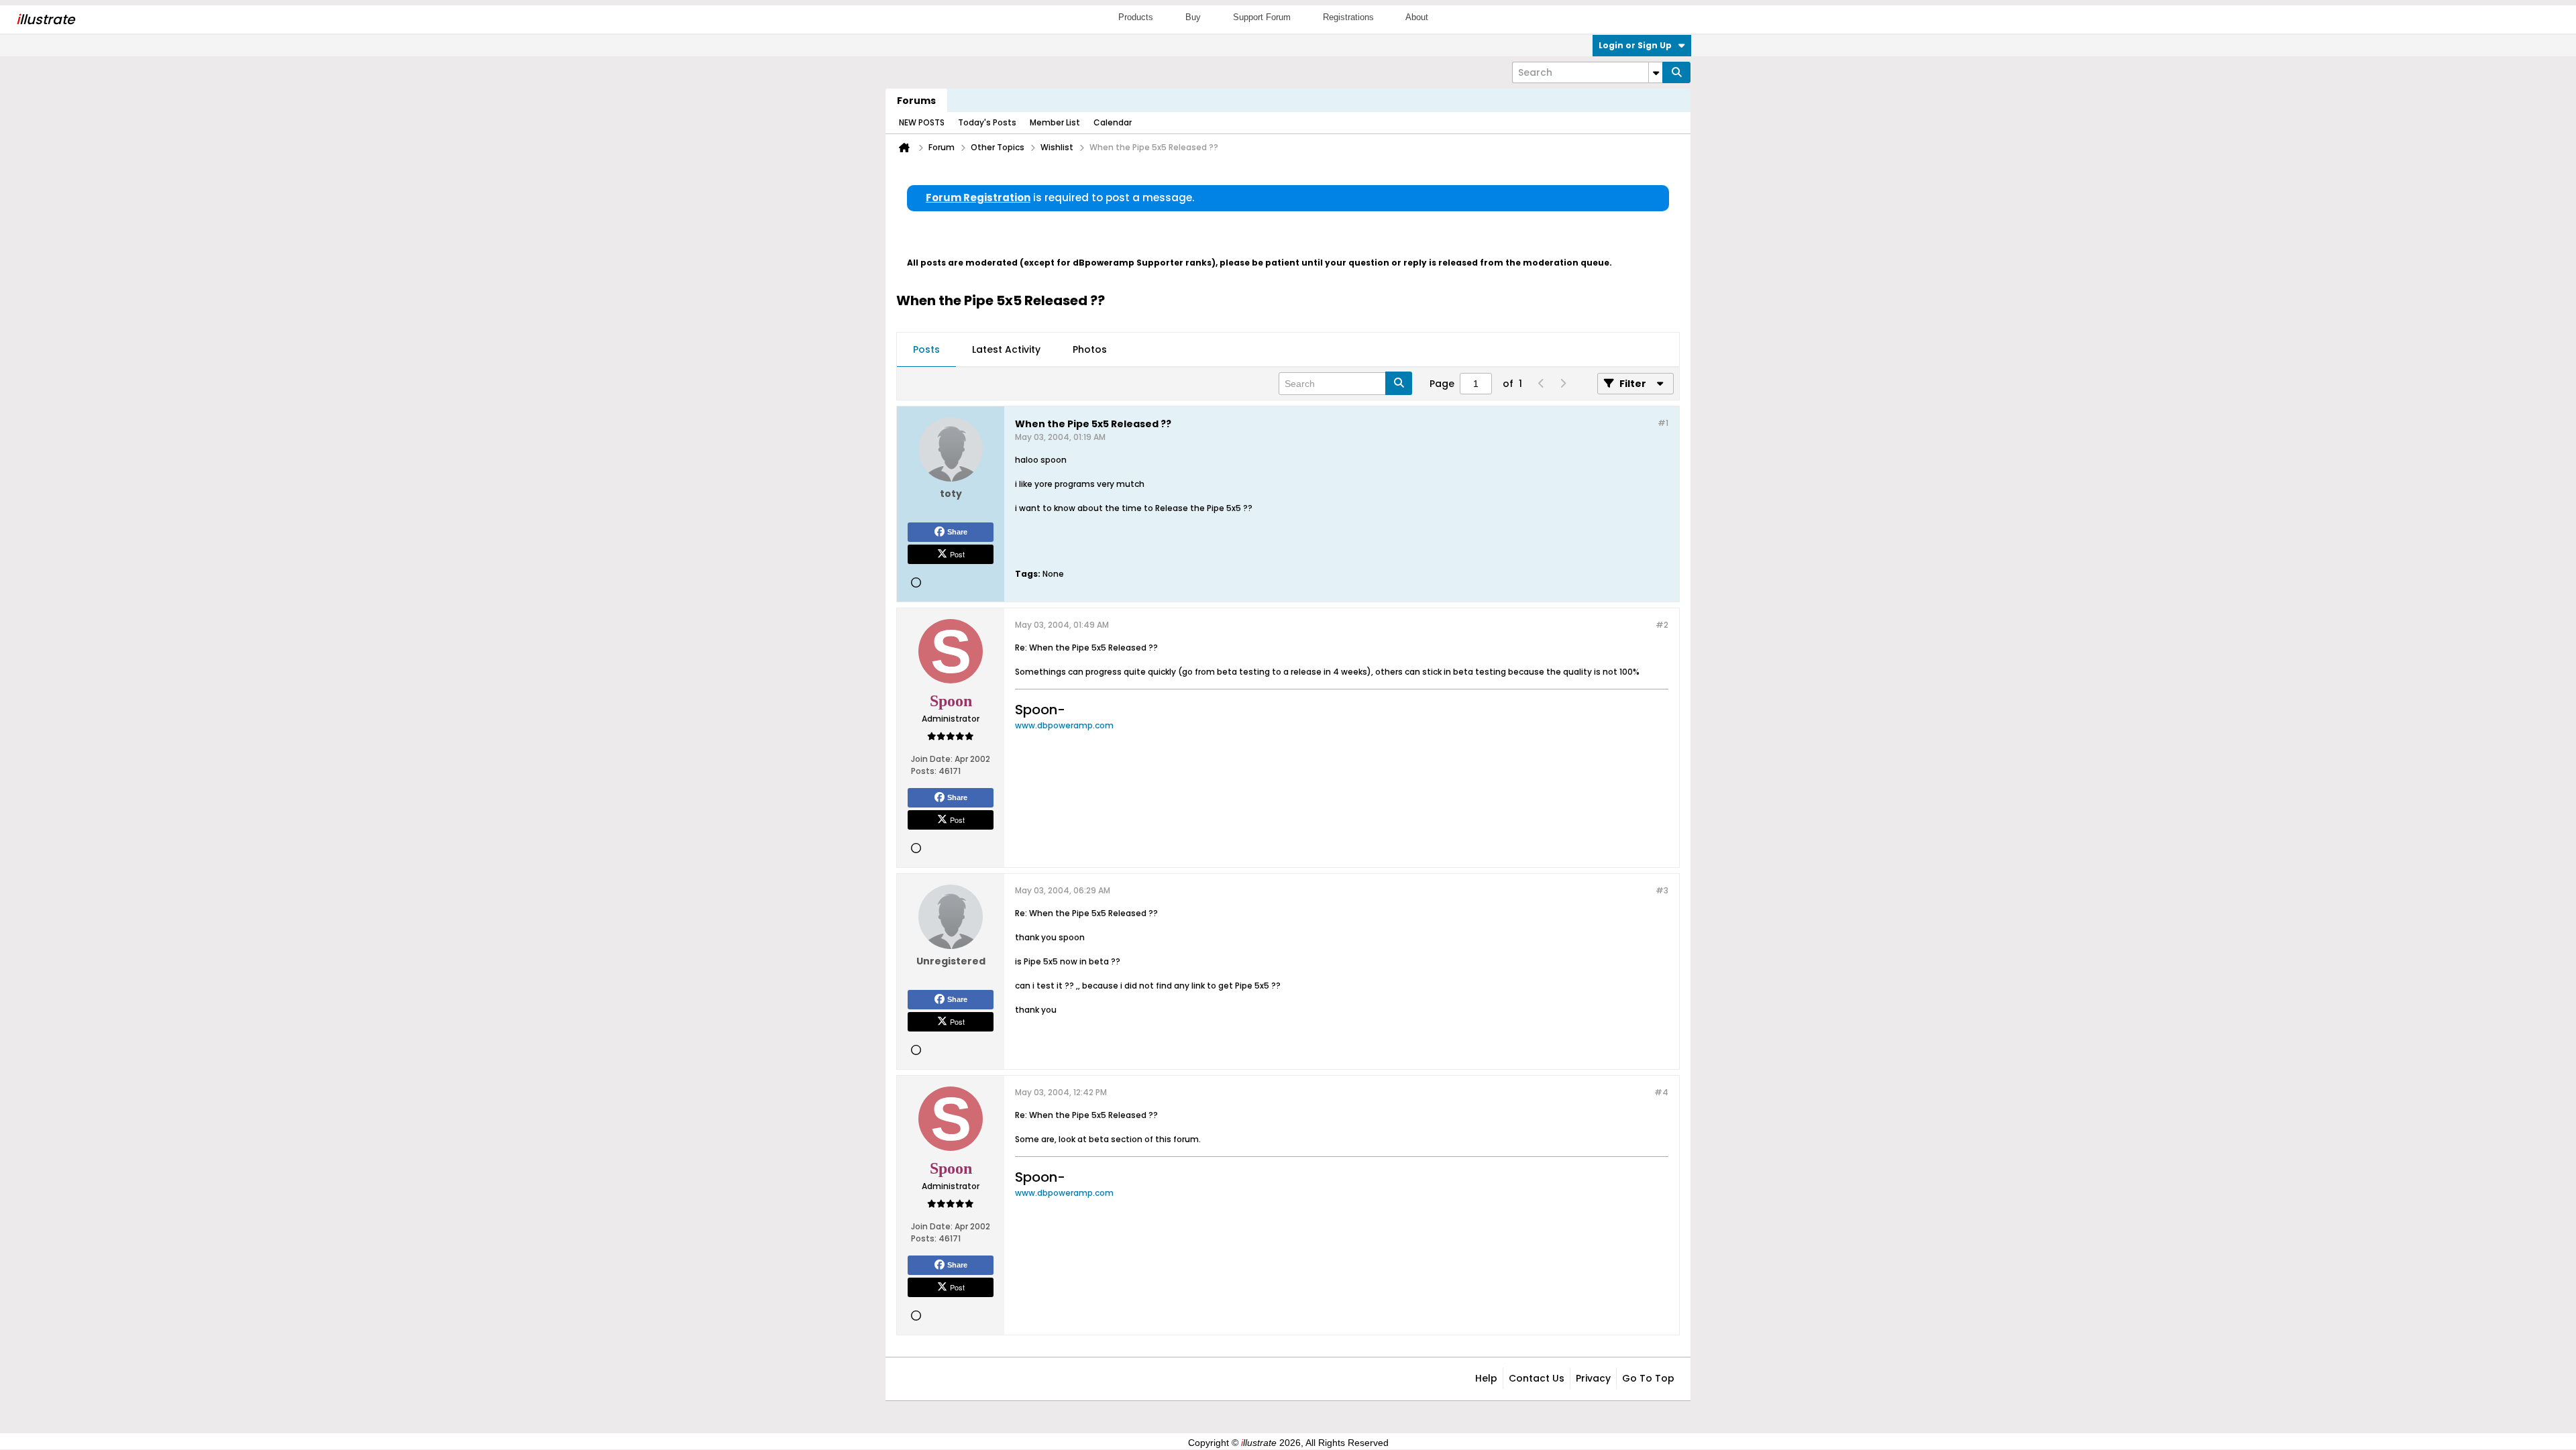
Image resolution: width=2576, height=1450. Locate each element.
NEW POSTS (922, 122)
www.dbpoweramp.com (1064, 725)
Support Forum (1262, 17)
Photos (1090, 349)
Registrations (1348, 17)
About (1417, 17)
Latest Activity (1006, 349)
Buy (1193, 17)
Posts (926, 349)
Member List (1055, 122)
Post (957, 554)
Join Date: (932, 759)
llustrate (45, 19)
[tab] (926, 350)
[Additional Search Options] (1656, 72)
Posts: (924, 771)
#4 (1661, 1092)
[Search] (1676, 72)
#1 (1663, 423)
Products (1136, 17)
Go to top (1648, 1378)
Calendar (1113, 122)
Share (957, 532)
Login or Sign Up (1635, 45)
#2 (1662, 625)
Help (1486, 1378)
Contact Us (1537, 1378)
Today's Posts (987, 122)
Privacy (1593, 1378)
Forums (916, 101)
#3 (1662, 890)
